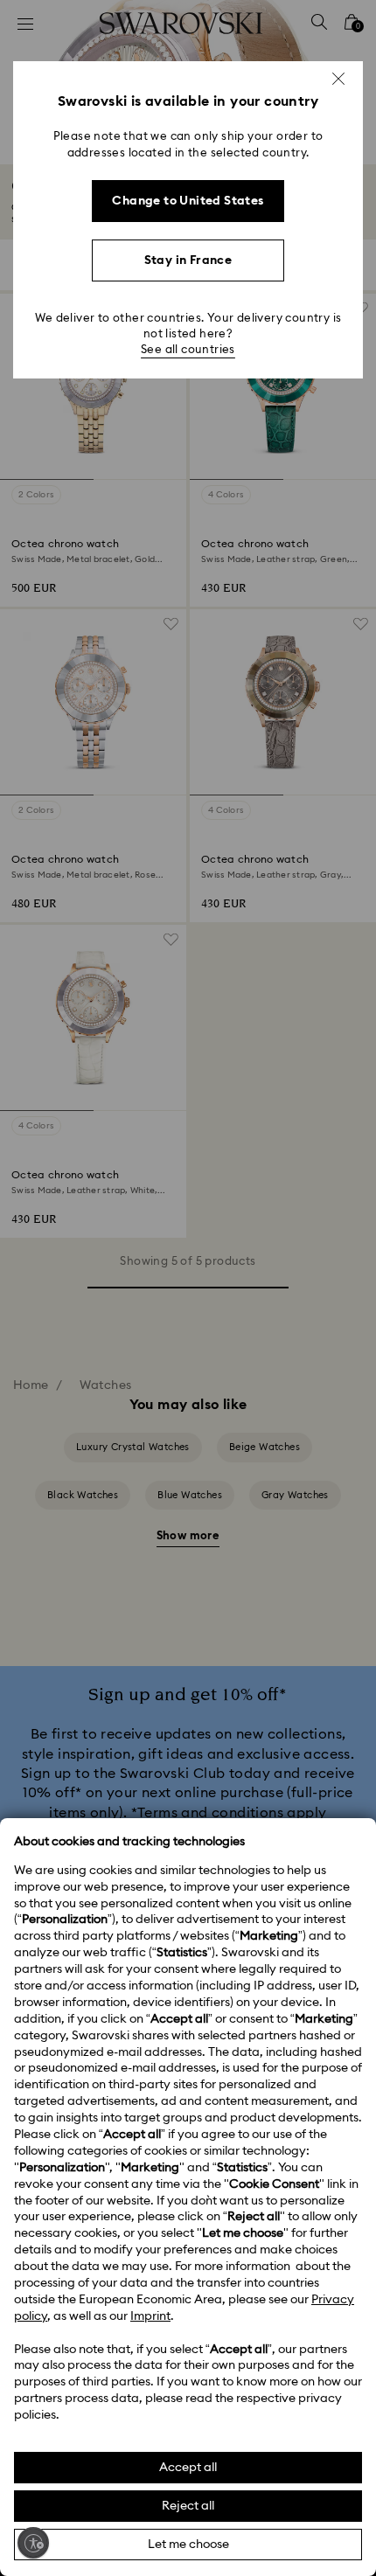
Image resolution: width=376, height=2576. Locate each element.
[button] (338, 79)
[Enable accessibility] (33, 2543)
